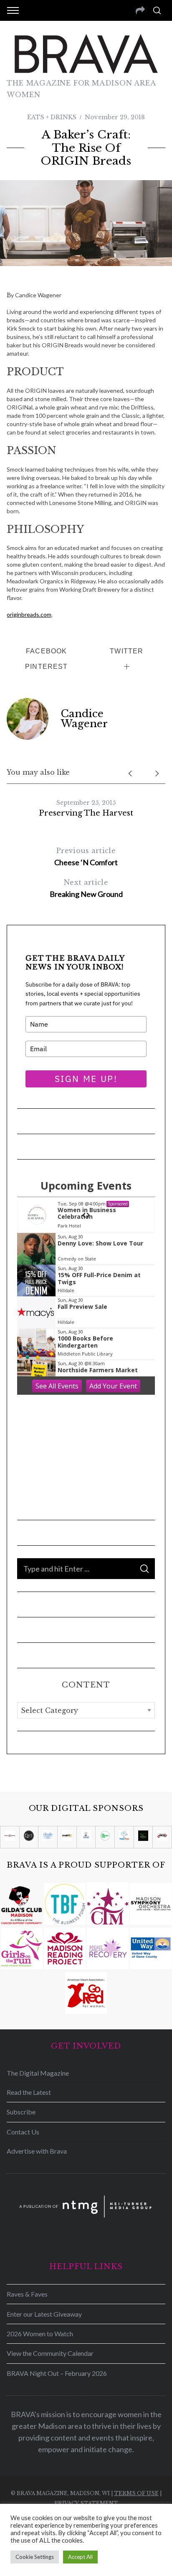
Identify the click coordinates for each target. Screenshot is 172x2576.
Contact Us (23, 2132)
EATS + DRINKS (52, 117)
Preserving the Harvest (86, 813)
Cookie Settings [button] (35, 2557)
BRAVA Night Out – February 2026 (57, 2373)
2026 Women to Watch (40, 2334)
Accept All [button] (80, 2557)
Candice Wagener (84, 719)
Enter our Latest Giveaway (44, 2314)
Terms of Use (136, 2493)
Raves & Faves (27, 2294)
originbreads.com (29, 614)
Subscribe (21, 2112)
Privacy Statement (86, 2503)
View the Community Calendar (50, 2353)
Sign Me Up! (86, 1079)
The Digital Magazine (38, 2073)
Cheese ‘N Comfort (86, 857)
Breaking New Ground (86, 888)
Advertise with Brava (37, 2151)
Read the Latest (29, 2092)
